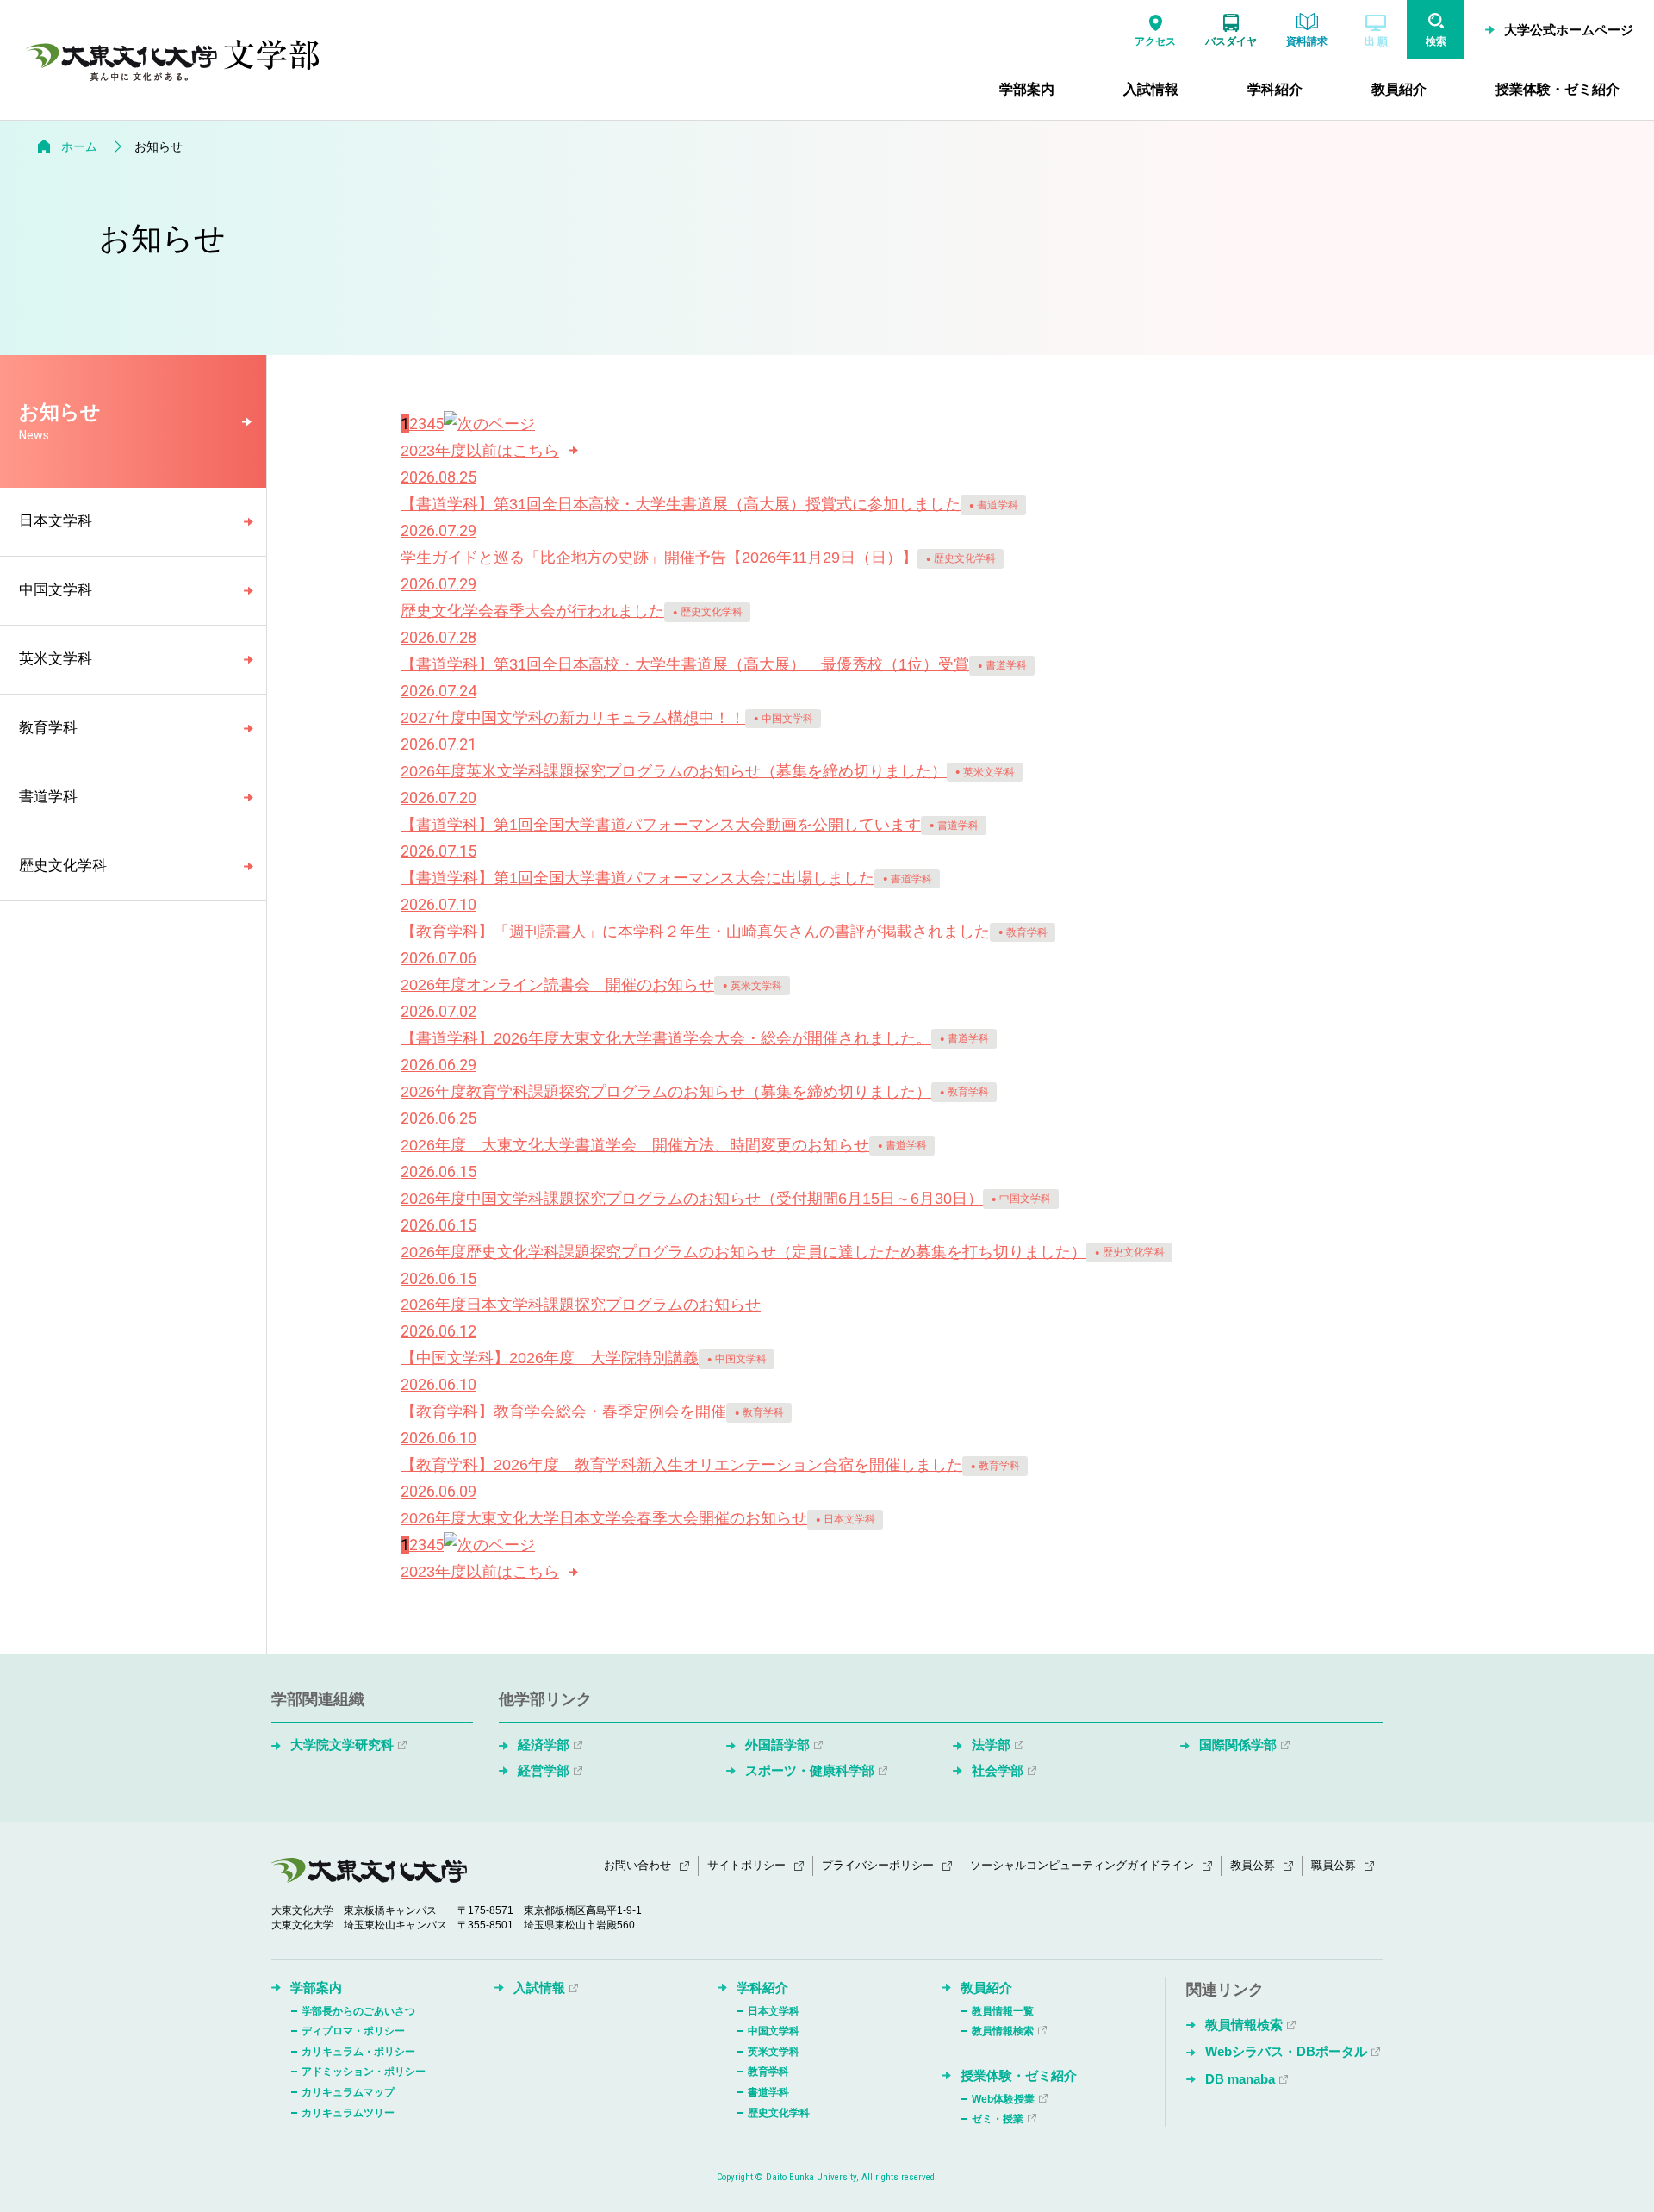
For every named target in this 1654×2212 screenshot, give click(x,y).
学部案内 (316, 1988)
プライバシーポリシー (878, 1865)
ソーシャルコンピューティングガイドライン (1082, 1865)
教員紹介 (986, 1988)
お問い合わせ (637, 1865)
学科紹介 (762, 1988)
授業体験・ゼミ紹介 (1019, 2075)
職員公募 (1334, 1865)
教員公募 (1253, 1865)
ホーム (79, 146)
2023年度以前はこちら (480, 451)
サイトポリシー (746, 1865)
